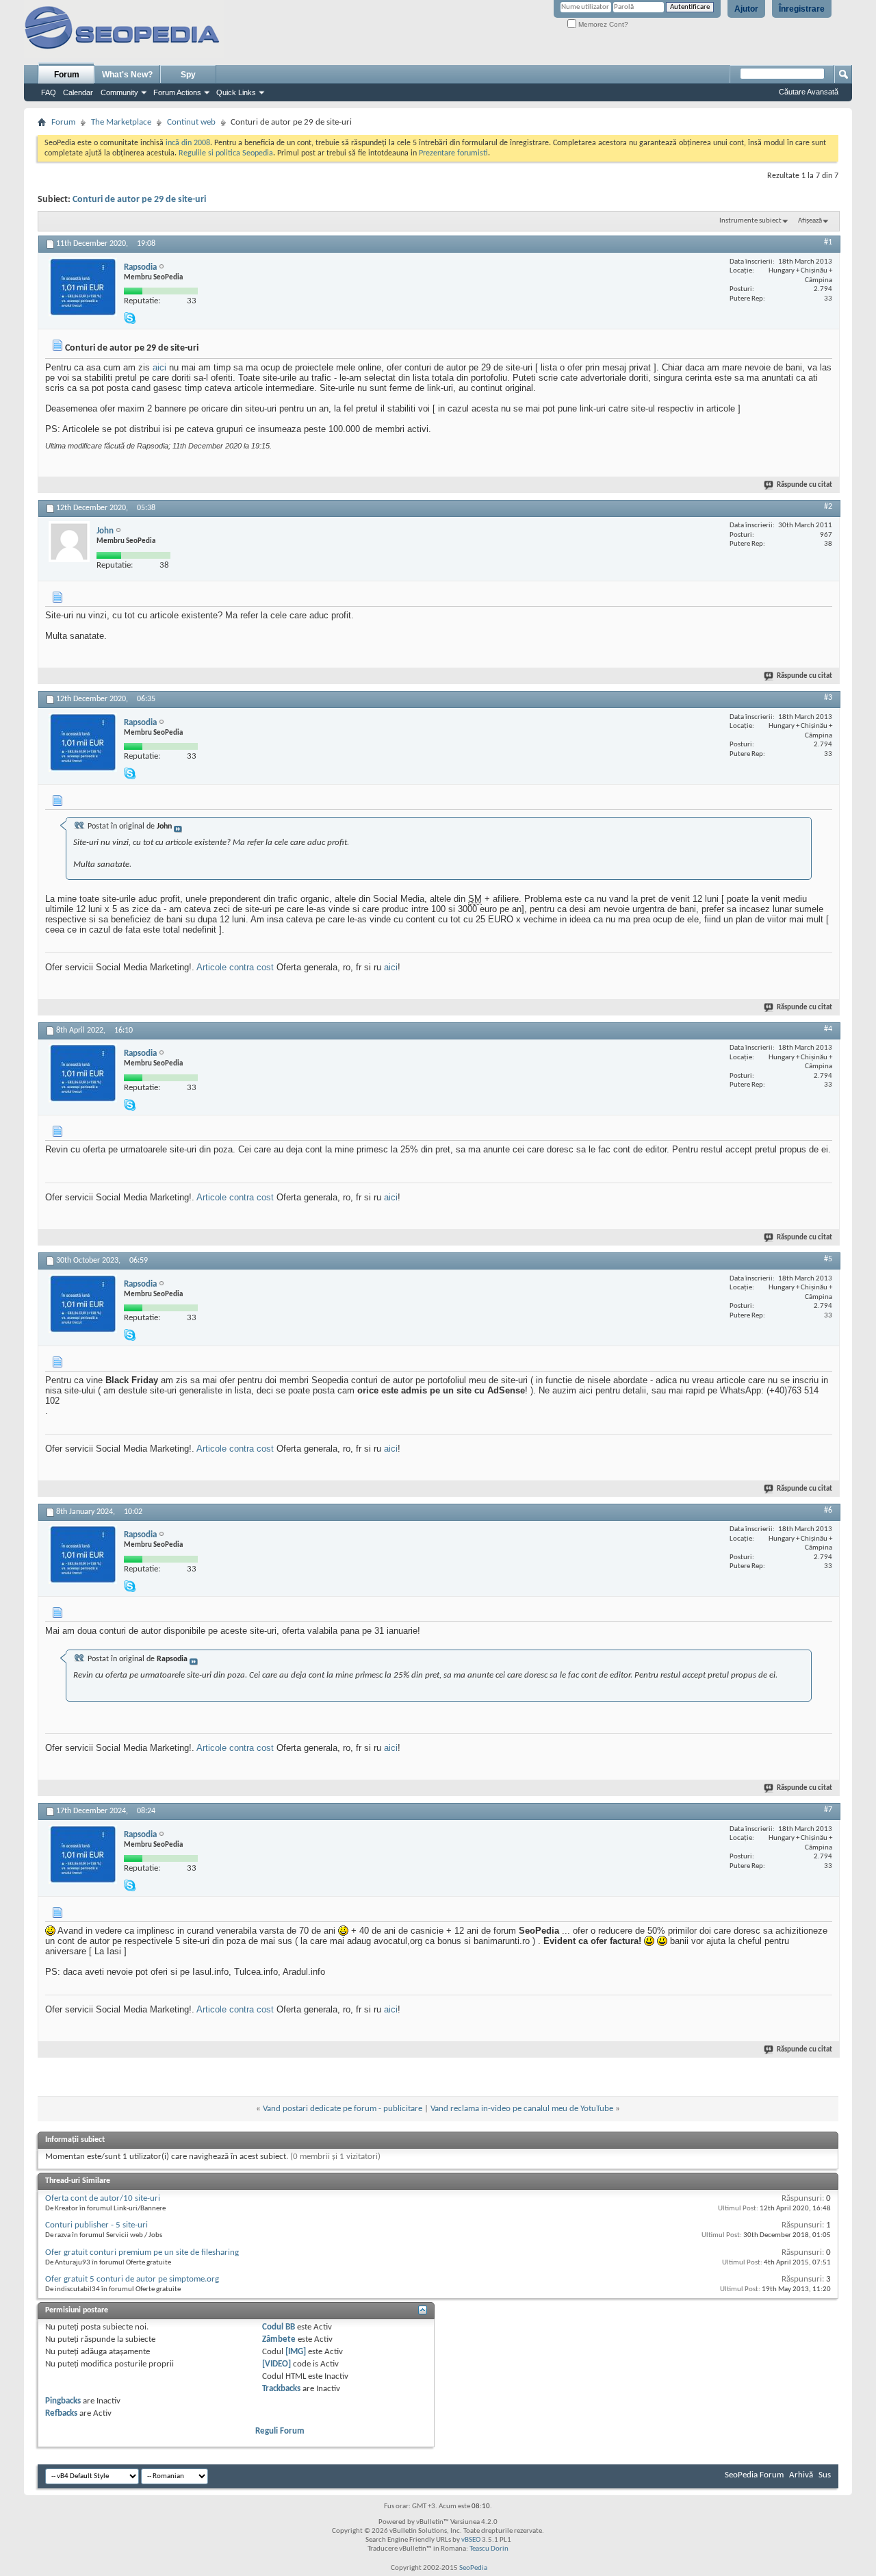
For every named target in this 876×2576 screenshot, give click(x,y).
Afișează (810, 221)
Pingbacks (63, 2401)
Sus (825, 2475)
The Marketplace (121, 122)
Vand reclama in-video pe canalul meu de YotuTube (522, 2109)
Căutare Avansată (809, 92)
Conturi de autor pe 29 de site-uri (139, 200)
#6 (828, 1511)
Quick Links (236, 92)
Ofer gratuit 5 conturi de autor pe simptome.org (132, 2279)
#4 (828, 1029)
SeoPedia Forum (754, 2475)
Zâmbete (279, 2339)
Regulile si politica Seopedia (226, 153)
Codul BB (279, 2327)
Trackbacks (281, 2389)
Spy (188, 75)
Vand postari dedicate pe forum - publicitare (343, 2109)
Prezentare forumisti (453, 153)
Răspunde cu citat (804, 485)
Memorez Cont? (602, 24)
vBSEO (471, 2540)
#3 (828, 698)
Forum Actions (177, 92)
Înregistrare (802, 9)
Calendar (78, 92)
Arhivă (801, 2475)
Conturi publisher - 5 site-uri (96, 2225)
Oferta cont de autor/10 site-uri (103, 2198)
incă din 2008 (188, 143)
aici (159, 367)
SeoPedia (473, 2568)
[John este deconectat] (69, 542)
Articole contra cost (235, 967)
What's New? (127, 75)
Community (119, 92)
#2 (828, 507)
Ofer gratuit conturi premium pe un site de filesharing (142, 2252)
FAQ (49, 92)
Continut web (191, 122)
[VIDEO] (276, 2364)
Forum (67, 75)
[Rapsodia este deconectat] (83, 287)
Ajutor (746, 9)
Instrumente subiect (750, 221)
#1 (828, 242)
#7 (828, 1810)
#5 (828, 1259)
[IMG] (296, 2352)
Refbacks (61, 2413)
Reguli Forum (280, 2431)
